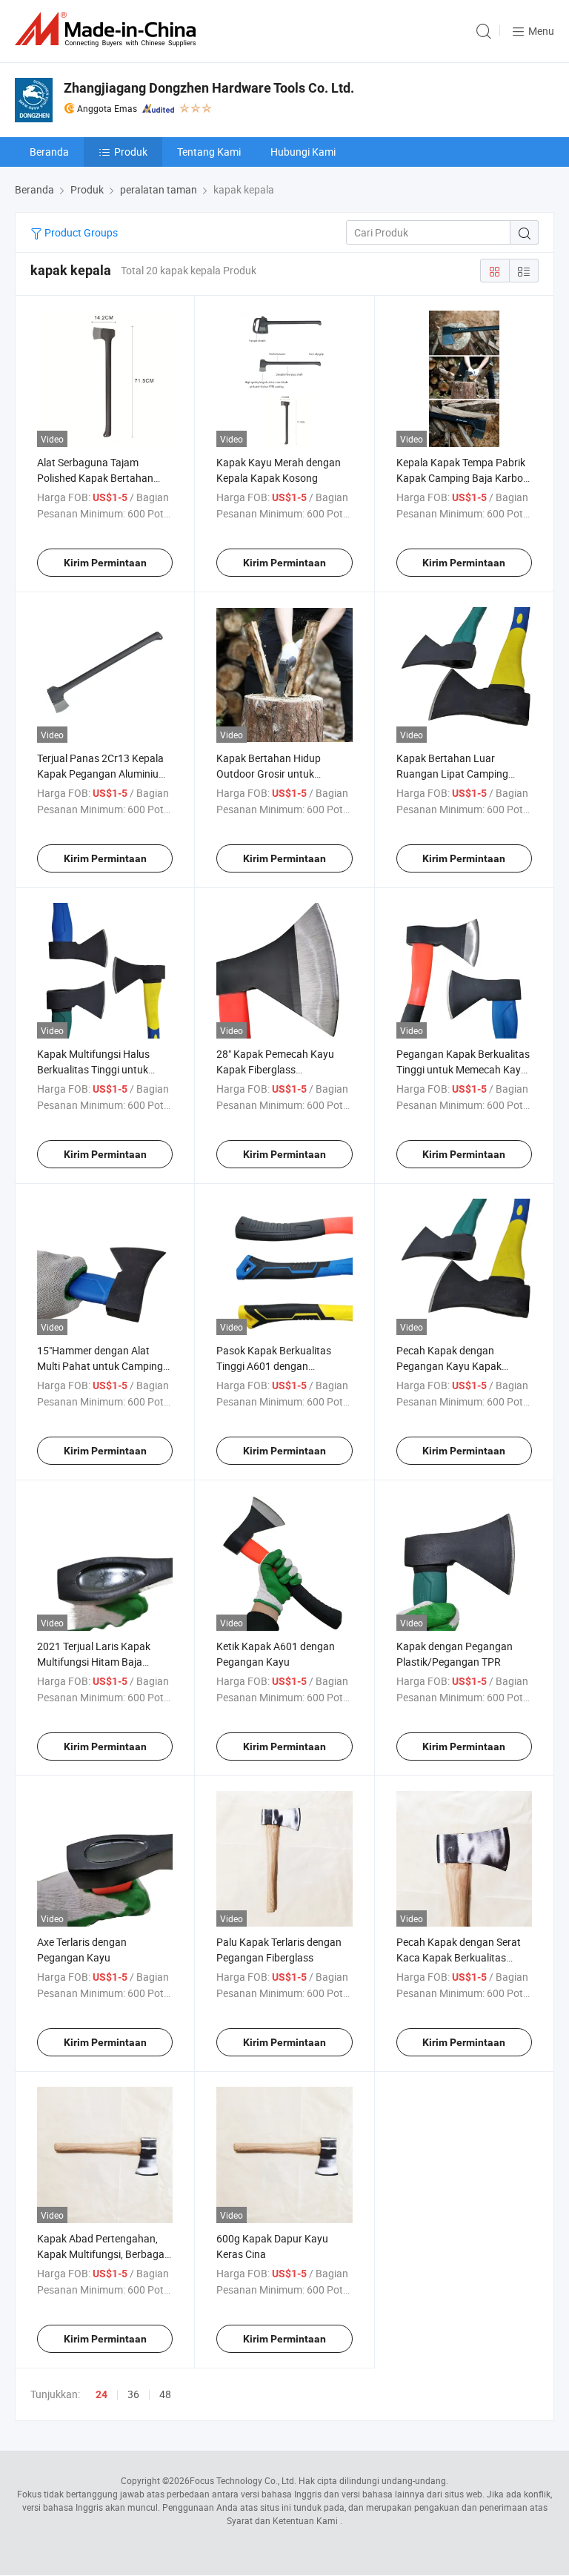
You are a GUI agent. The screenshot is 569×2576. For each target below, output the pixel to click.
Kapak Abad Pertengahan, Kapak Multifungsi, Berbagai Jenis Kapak (102, 2254)
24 (102, 2394)
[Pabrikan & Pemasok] (108, 29)
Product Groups (80, 232)
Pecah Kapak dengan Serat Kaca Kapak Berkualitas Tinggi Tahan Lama (459, 1957)
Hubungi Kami (303, 152)
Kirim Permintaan (105, 563)
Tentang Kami (209, 152)
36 (133, 2394)
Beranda (49, 152)
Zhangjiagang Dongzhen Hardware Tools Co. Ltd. (209, 88)
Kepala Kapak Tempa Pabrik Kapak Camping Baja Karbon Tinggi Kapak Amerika (463, 478)
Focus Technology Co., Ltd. (243, 2480)
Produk (131, 152)
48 (165, 2394)
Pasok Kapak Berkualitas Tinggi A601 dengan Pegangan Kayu (274, 1366)
